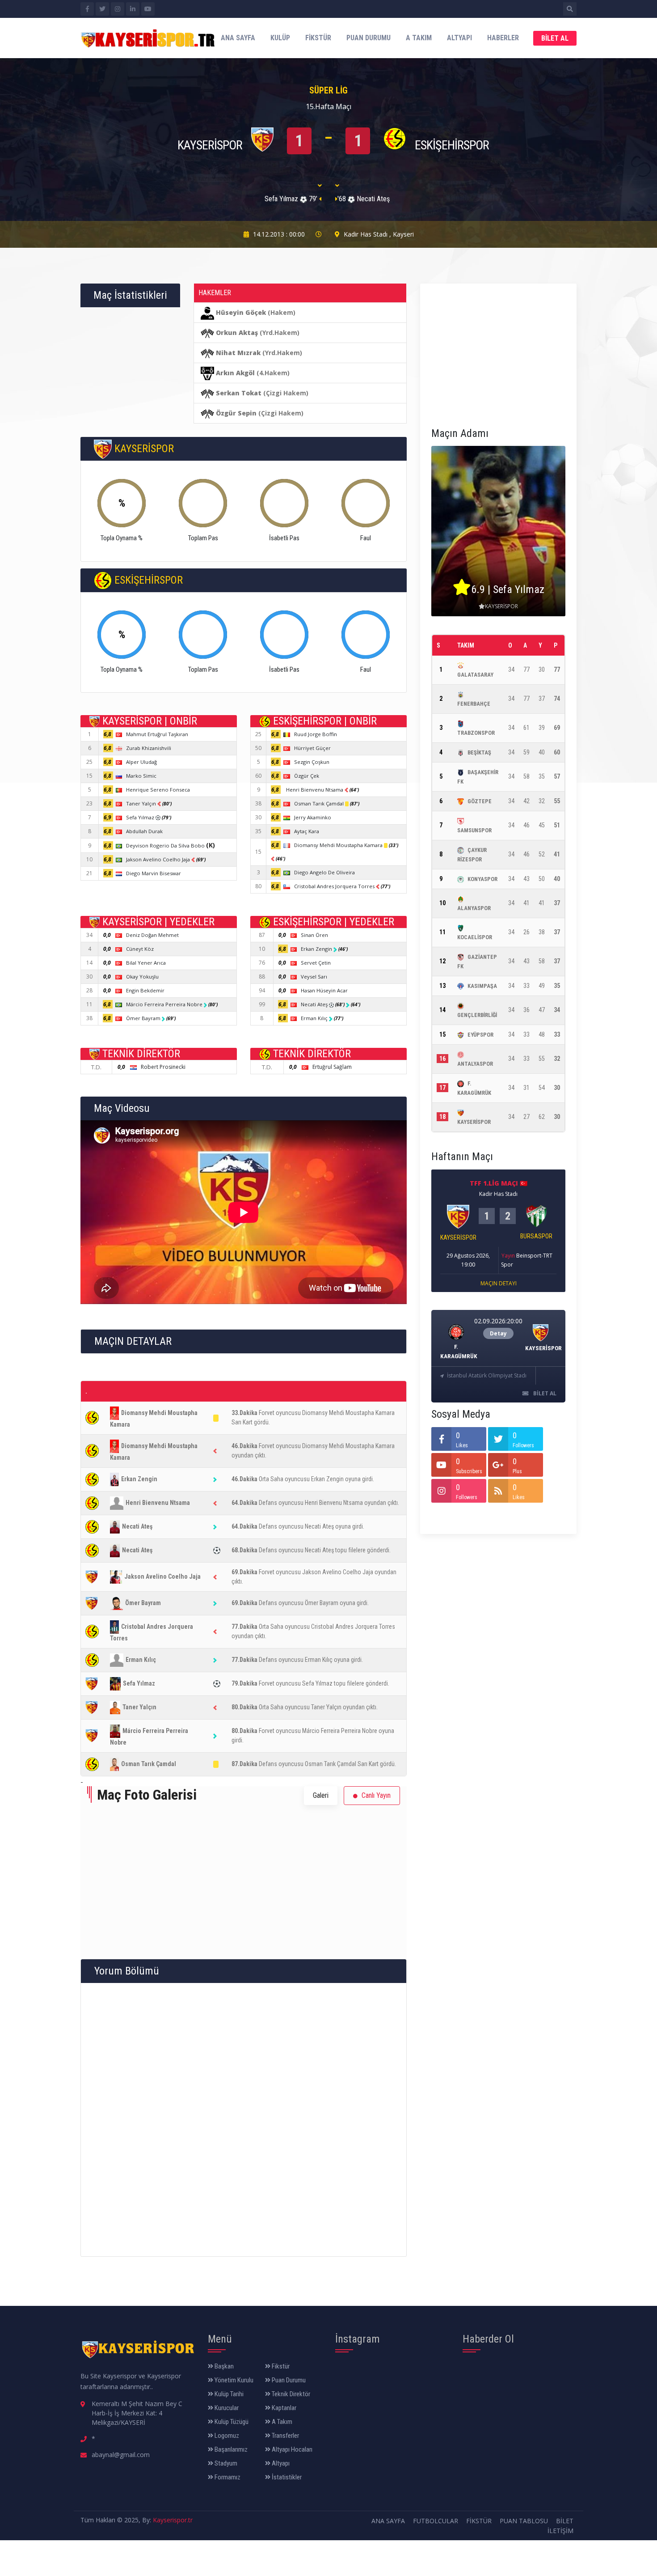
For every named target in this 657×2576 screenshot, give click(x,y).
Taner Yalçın (142, 803)
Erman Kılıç (315, 1018)
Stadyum (225, 2463)
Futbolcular (436, 2521)
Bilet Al (555, 38)
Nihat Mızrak (238, 353)
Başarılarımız (230, 2449)
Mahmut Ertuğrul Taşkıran (157, 734)
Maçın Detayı (499, 1283)
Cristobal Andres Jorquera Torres (335, 886)
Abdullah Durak (144, 831)
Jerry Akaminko (313, 817)
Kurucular (226, 2408)
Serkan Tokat (239, 393)
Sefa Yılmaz (141, 817)
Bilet (565, 2521)
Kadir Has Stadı (366, 234)
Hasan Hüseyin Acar (324, 990)
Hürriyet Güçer (312, 748)
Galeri (321, 1795)
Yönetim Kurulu (233, 2380)
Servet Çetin (316, 963)
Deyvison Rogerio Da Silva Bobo (171, 845)
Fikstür (318, 38)
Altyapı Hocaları (291, 2449)
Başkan (223, 2366)
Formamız (227, 2477)
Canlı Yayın (375, 1795)
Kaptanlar (283, 2408)
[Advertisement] (498, 351)
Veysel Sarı (314, 977)
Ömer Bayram (144, 1018)
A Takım (419, 38)
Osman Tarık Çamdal (320, 803)
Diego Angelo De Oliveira (324, 872)
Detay (498, 1333)
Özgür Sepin (236, 413)
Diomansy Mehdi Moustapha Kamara (339, 845)
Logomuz (226, 2436)
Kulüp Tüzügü (231, 2422)
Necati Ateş (315, 1004)
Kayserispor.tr (173, 2520)
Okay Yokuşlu (142, 977)
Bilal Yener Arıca (146, 963)
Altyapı (459, 38)
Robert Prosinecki (163, 1067)
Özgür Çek (307, 776)
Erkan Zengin (317, 949)
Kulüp (280, 38)
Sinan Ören (314, 935)
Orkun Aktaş (237, 333)
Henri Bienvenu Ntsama (315, 790)
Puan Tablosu (524, 2521)
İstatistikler (286, 2477)
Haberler (503, 38)
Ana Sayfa (238, 38)
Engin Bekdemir (145, 990)
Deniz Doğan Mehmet (152, 935)
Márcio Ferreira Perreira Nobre (165, 1004)
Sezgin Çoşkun (312, 762)
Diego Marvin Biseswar (154, 873)
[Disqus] (244, 2118)
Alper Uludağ (141, 762)
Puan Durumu (369, 38)
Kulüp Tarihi (228, 2394)
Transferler (285, 2436)
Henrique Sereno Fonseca (158, 790)
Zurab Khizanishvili (149, 748)
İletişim (560, 2531)
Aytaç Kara (307, 831)
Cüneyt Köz (140, 949)
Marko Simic (141, 776)
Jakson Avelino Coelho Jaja (159, 859)
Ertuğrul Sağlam (332, 1067)
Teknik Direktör (290, 2394)
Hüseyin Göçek (241, 312)
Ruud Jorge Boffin (316, 734)
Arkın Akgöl (235, 373)
